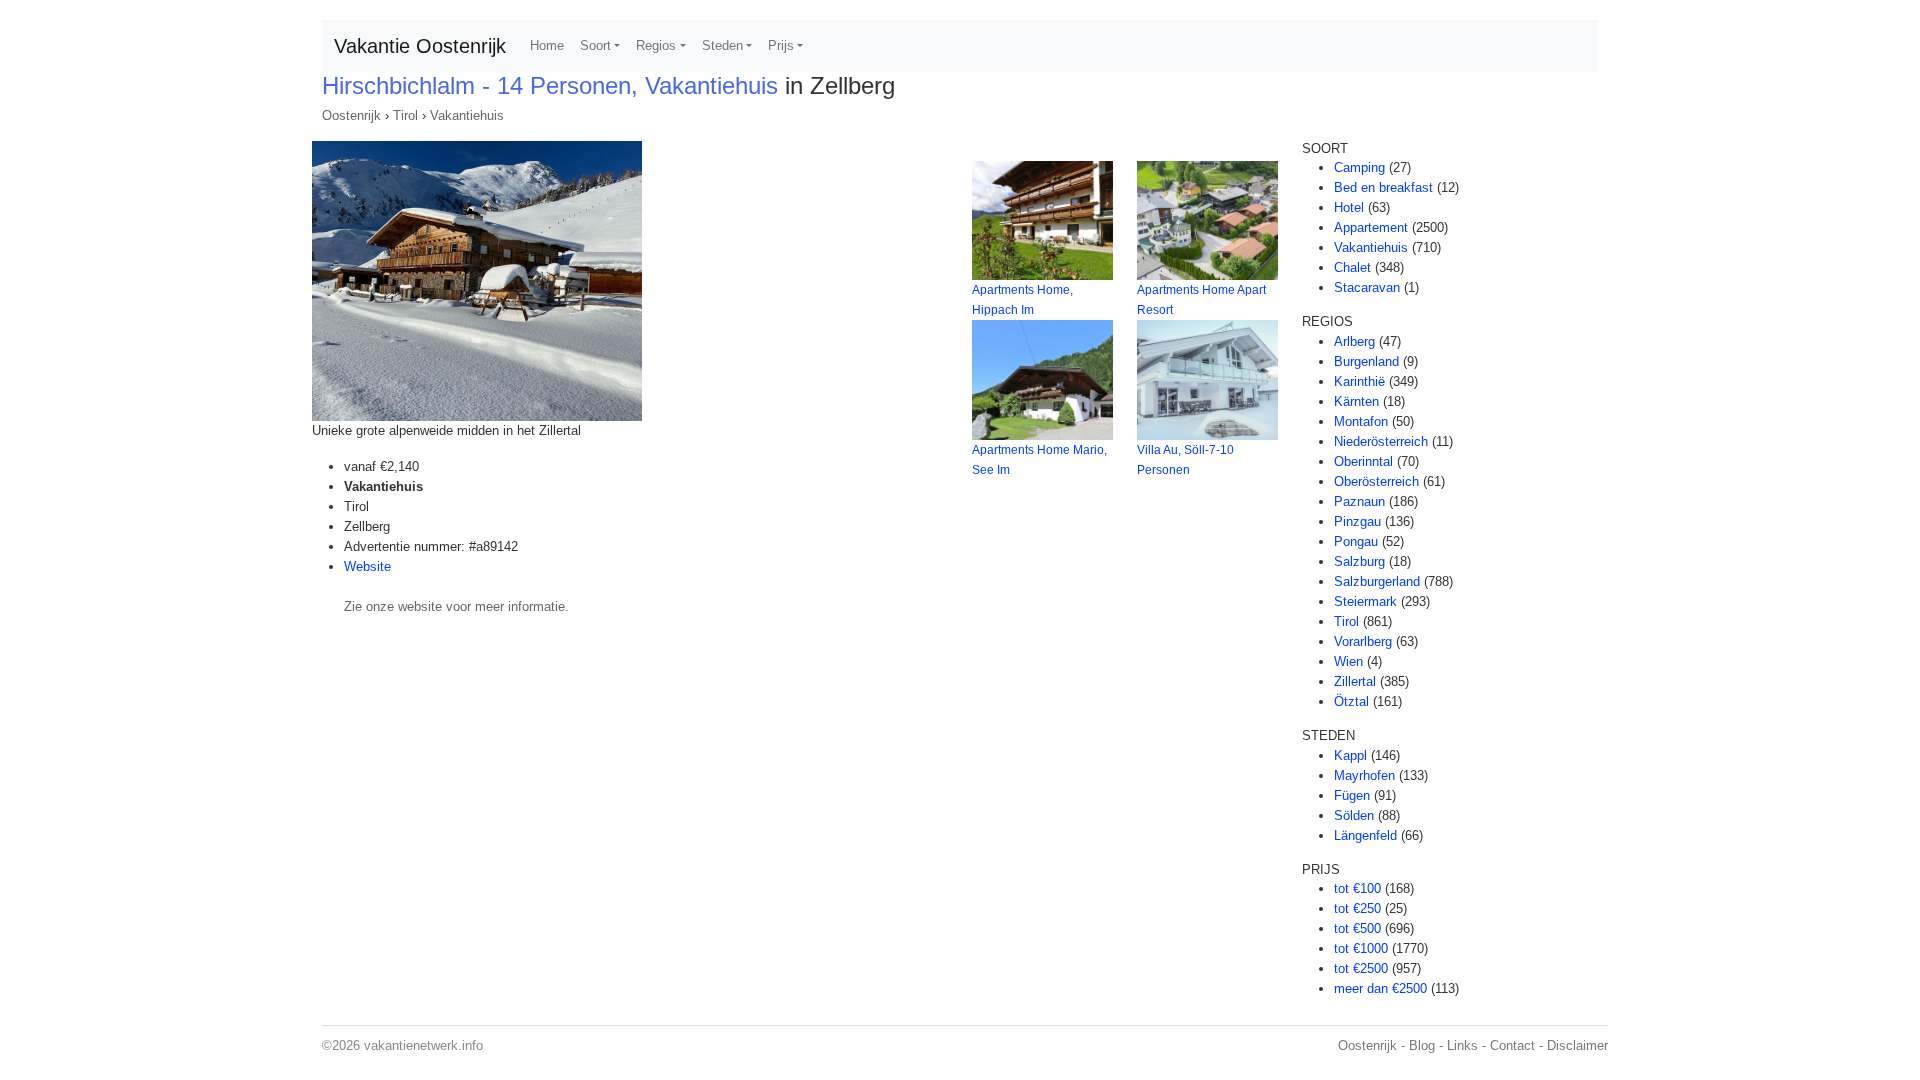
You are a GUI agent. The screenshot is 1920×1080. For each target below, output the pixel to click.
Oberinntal (1363, 461)
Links (1462, 1045)
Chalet (1352, 267)
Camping (1359, 167)
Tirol (405, 115)
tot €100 (1357, 888)
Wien (1348, 661)
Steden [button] (722, 45)
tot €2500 (1361, 968)
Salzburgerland (1377, 581)
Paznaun (1359, 501)
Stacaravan (1367, 287)
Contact (1512, 1045)
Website (367, 566)
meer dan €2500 (1380, 988)
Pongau (1356, 541)
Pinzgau (1357, 521)
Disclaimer (1577, 1045)
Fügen (1352, 795)
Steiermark (1365, 601)
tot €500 (1357, 928)
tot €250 (1357, 908)
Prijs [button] (781, 45)
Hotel (1349, 207)
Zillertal (1355, 681)
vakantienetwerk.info (423, 1045)
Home (547, 45)
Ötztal (1351, 701)
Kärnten (1356, 401)
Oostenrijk (351, 115)
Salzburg (1359, 561)
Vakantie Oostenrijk (420, 46)
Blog (1422, 1045)
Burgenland (1366, 361)
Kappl (1350, 755)
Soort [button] (595, 45)
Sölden (1354, 815)
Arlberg (1354, 341)
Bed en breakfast (1383, 187)
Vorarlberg (1363, 641)
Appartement (1371, 227)
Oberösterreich (1376, 481)
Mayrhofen (1364, 775)
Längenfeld (1365, 835)
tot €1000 (1361, 948)
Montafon (1361, 421)
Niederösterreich (1381, 441)
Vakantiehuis (467, 115)
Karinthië (1359, 381)
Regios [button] (656, 45)
